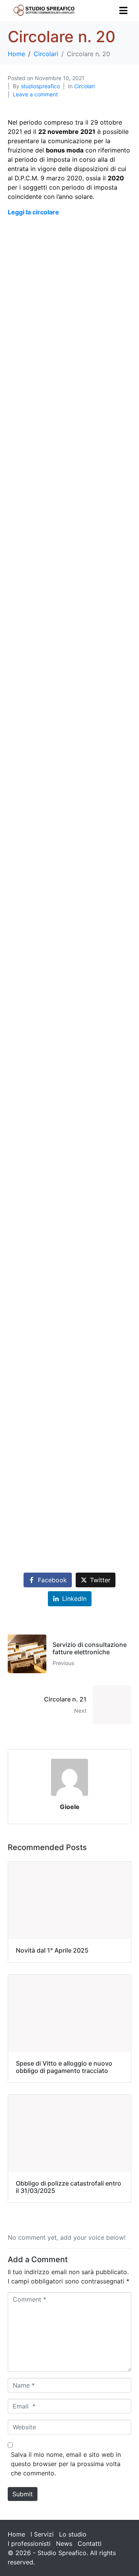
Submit (23, 2494)
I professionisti (29, 2543)
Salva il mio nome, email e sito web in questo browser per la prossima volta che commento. (66, 2464)
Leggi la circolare (33, 212)
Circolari (84, 86)
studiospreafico (40, 86)
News (64, 2543)
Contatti (90, 2543)
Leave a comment (35, 94)
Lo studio (73, 2534)
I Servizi (42, 2534)
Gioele (70, 1807)
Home (16, 2534)
